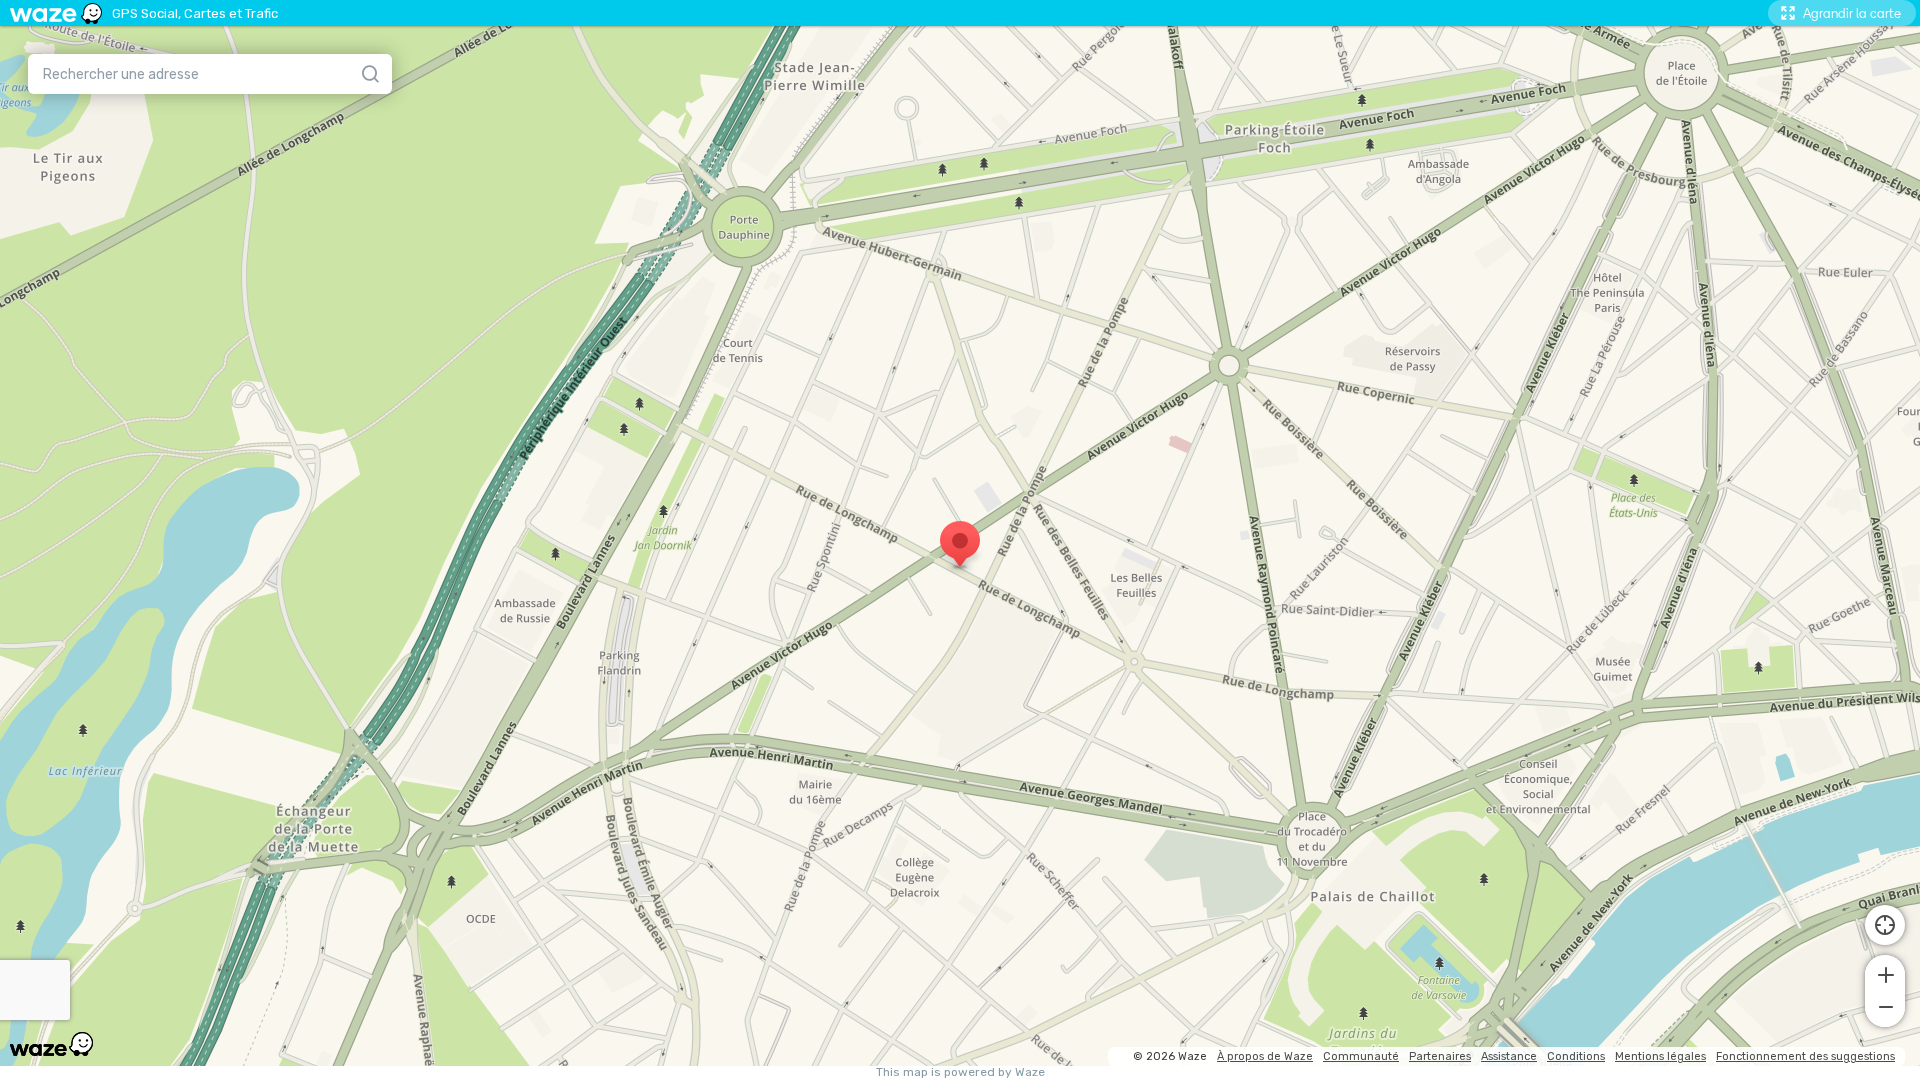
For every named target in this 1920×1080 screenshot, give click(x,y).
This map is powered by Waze (960, 1072)
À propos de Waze (1265, 1056)
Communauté (1361, 1056)
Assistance (1509, 1056)
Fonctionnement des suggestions (1805, 1056)
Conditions (1576, 1056)
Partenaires (1440, 1056)
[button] (1885, 973)
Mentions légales (1660, 1056)
